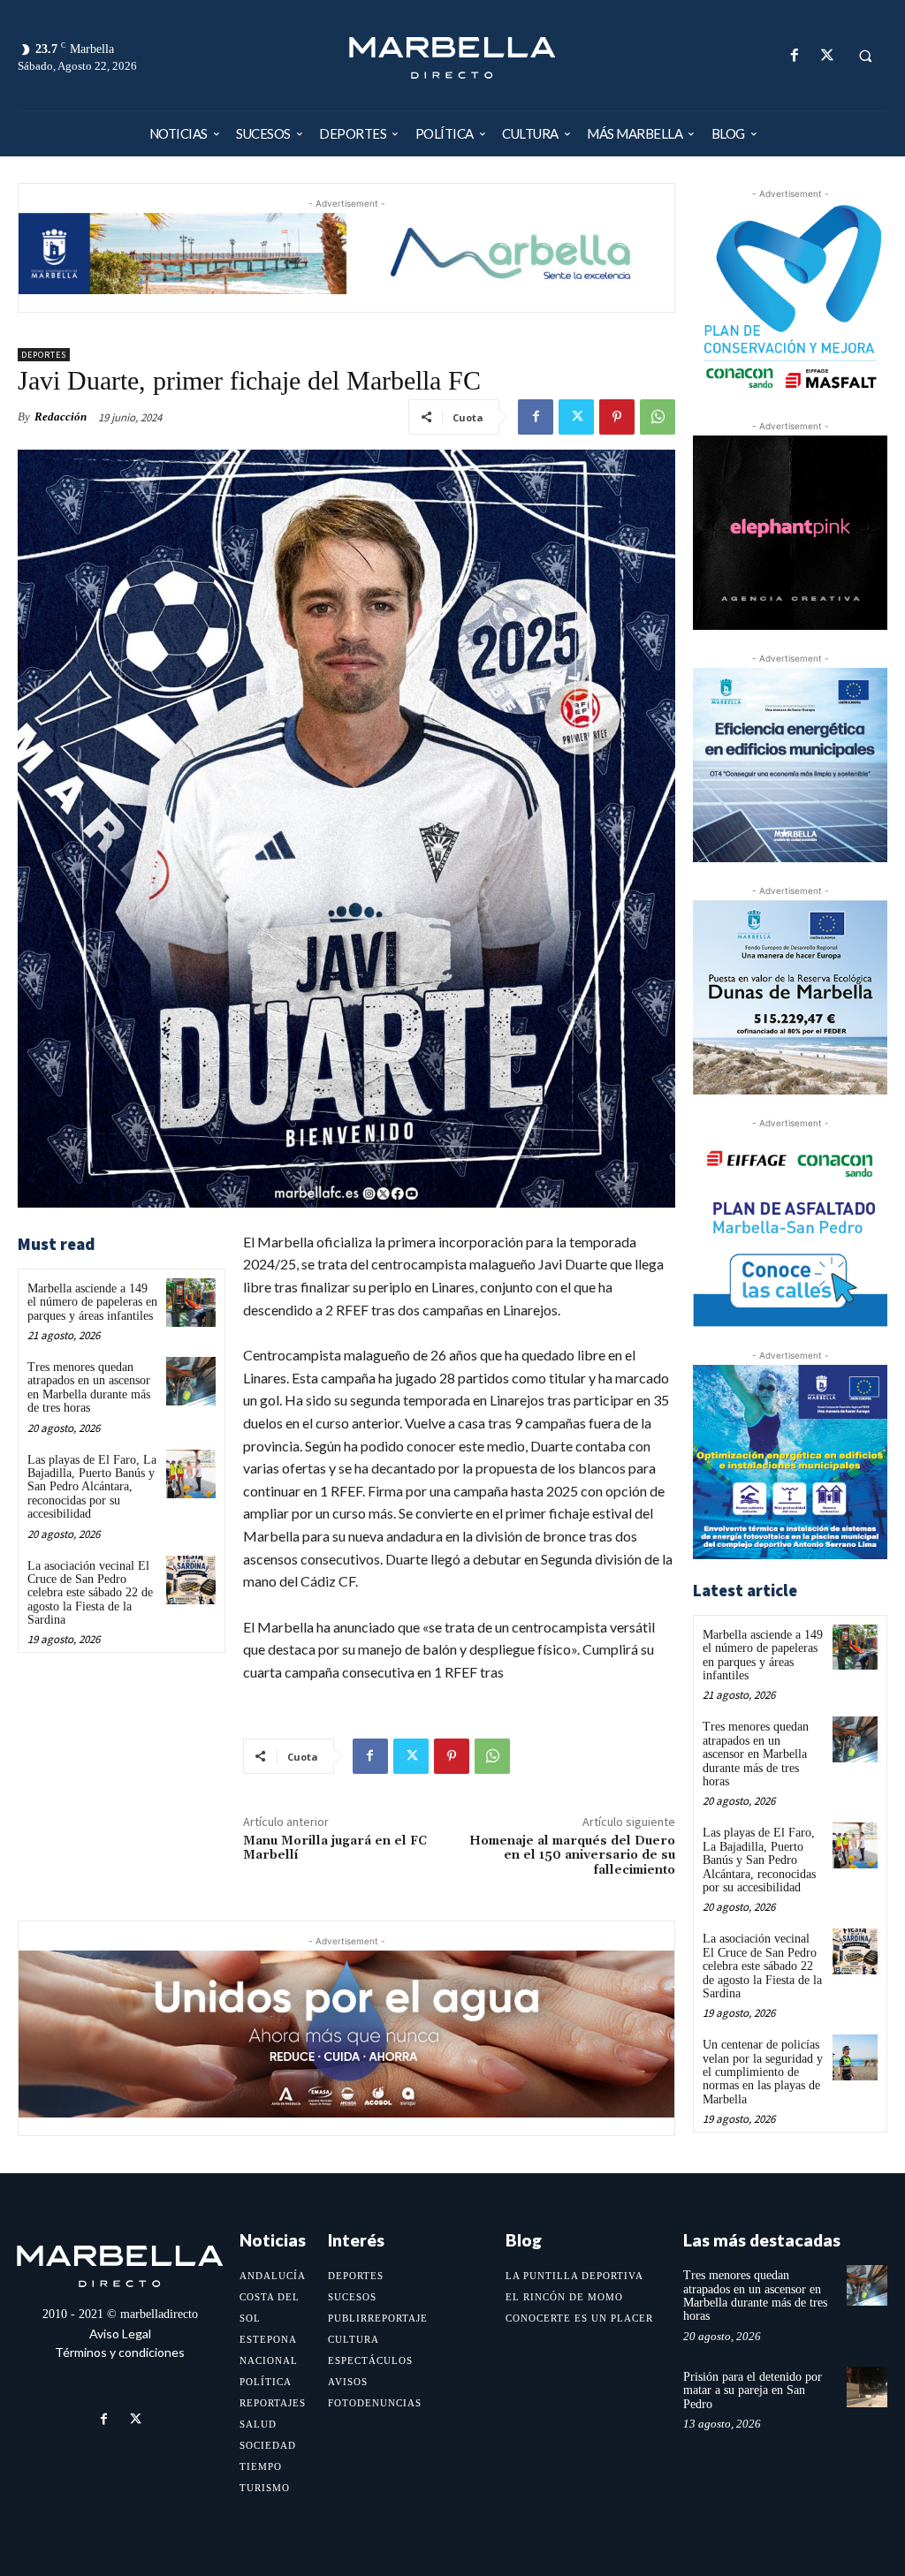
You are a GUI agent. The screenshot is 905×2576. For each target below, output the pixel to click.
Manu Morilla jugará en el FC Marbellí (335, 1849)
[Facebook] (794, 55)
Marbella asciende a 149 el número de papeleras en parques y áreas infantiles (92, 1302)
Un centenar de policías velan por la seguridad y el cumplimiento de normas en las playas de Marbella (763, 2072)
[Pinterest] (617, 417)
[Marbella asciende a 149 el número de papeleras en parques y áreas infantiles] (190, 1303)
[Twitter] (827, 55)
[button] (865, 56)
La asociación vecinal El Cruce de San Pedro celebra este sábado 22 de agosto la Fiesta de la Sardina (90, 1593)
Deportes (44, 355)
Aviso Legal (120, 2334)
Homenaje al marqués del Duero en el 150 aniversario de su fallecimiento (572, 1856)
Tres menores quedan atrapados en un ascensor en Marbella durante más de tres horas (89, 1387)
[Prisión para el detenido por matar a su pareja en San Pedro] (867, 2387)
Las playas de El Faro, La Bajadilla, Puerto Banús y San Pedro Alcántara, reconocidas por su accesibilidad (92, 1487)
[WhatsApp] (658, 417)
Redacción (61, 417)
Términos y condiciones (120, 2352)
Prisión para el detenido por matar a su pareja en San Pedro (753, 2390)
